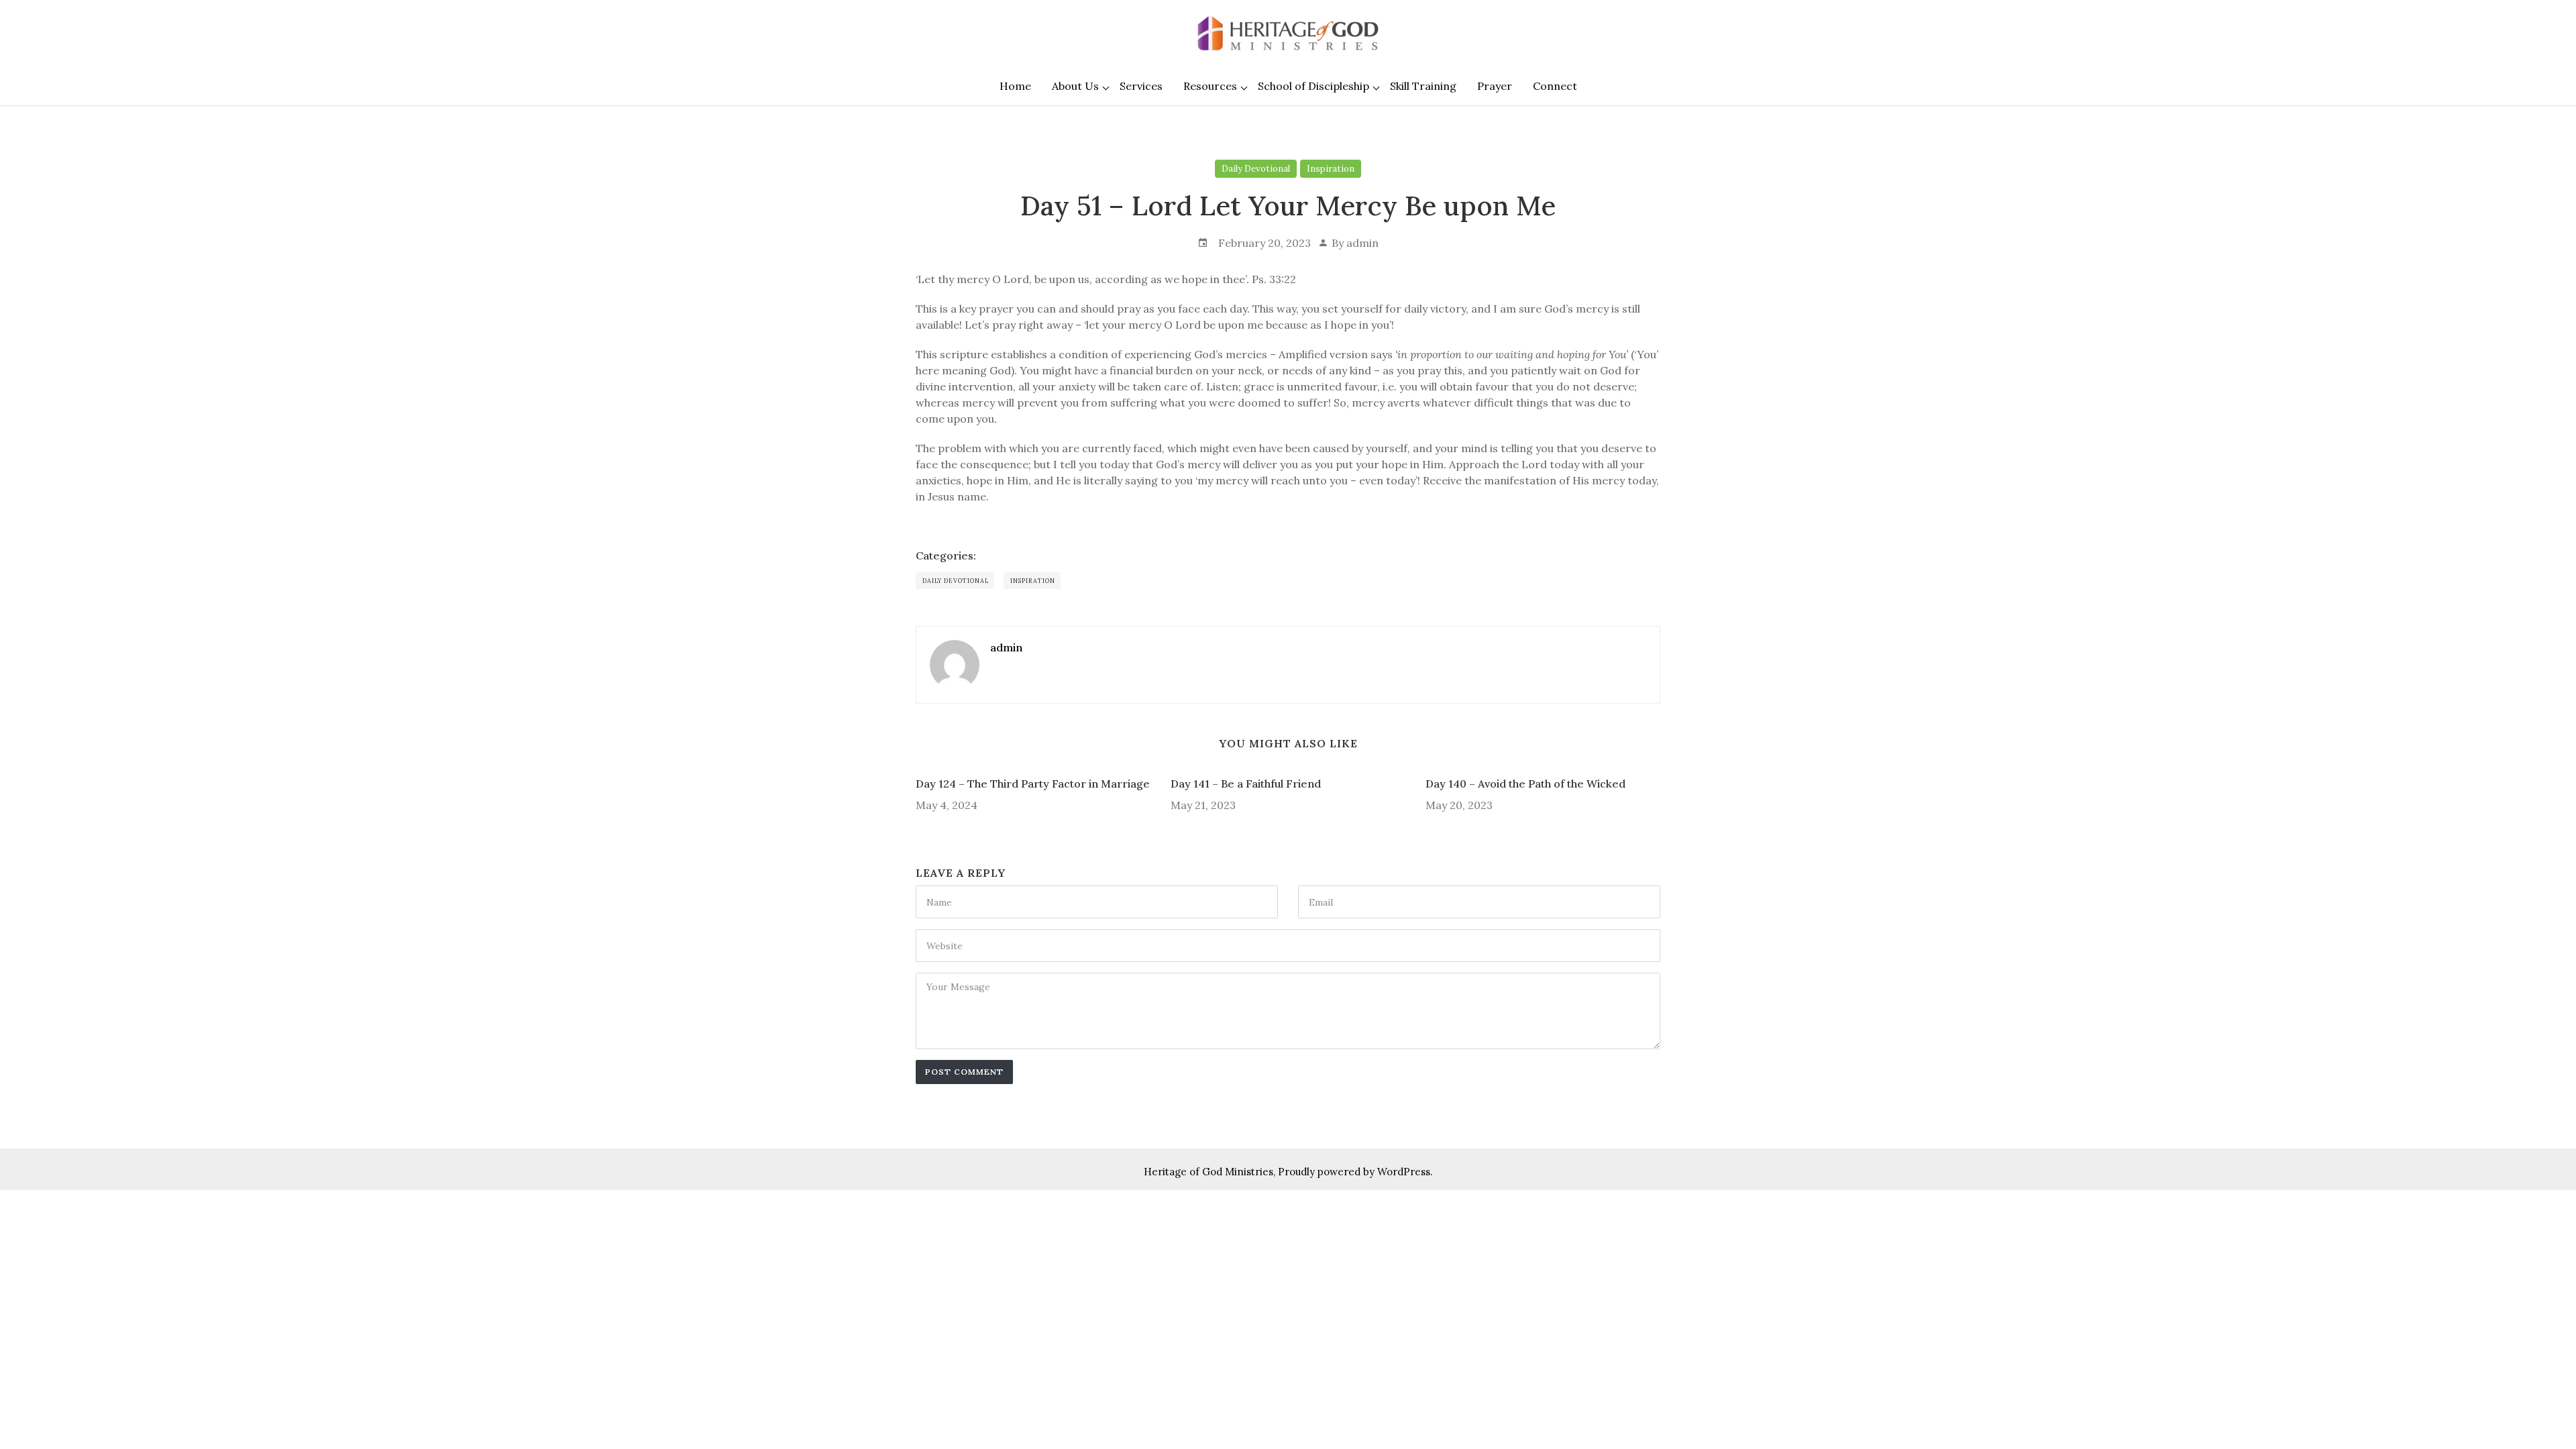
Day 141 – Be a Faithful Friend (1246, 784)
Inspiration (1331, 169)
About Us (1075, 86)
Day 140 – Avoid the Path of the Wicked (1525, 784)
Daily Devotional (1256, 169)
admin (1362, 243)
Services (1141, 86)
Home (1015, 86)
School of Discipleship (1313, 86)
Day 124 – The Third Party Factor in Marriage (1033, 784)
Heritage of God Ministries (1209, 1172)
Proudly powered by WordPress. (1355, 1172)
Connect (1555, 86)
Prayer (1495, 86)
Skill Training (1423, 86)
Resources (1210, 86)
